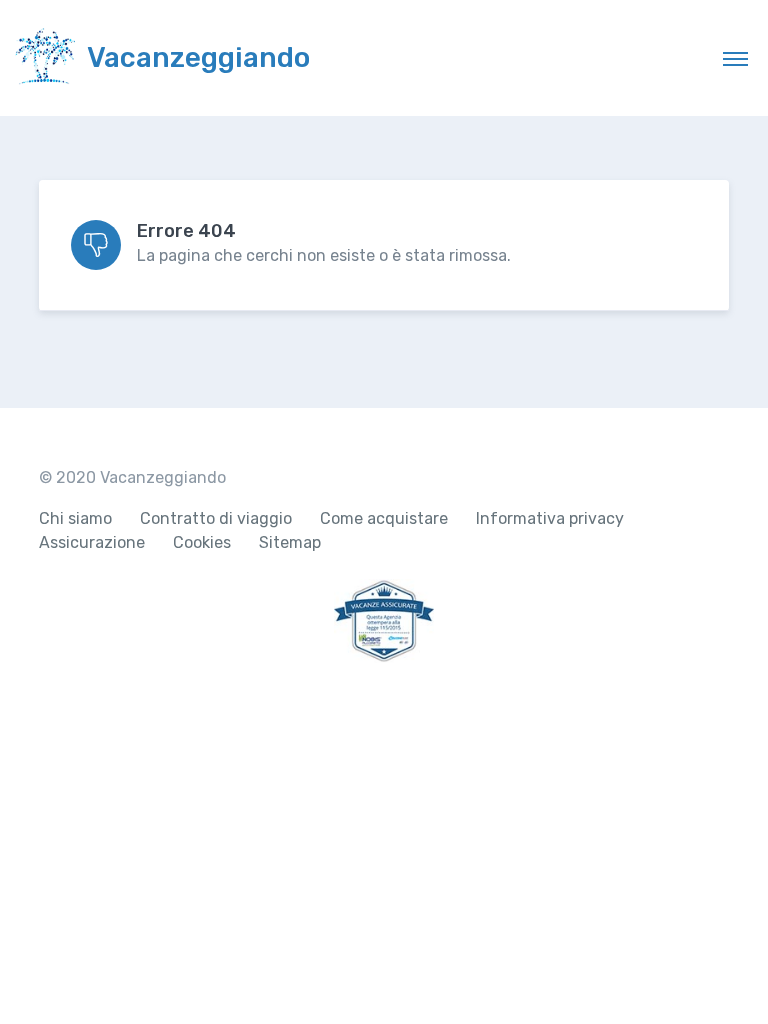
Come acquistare (384, 518)
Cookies (202, 542)
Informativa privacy (550, 518)
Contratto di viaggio (216, 518)
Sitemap (290, 542)
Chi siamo (75, 518)
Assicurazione (92, 542)
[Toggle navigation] (735, 58)
